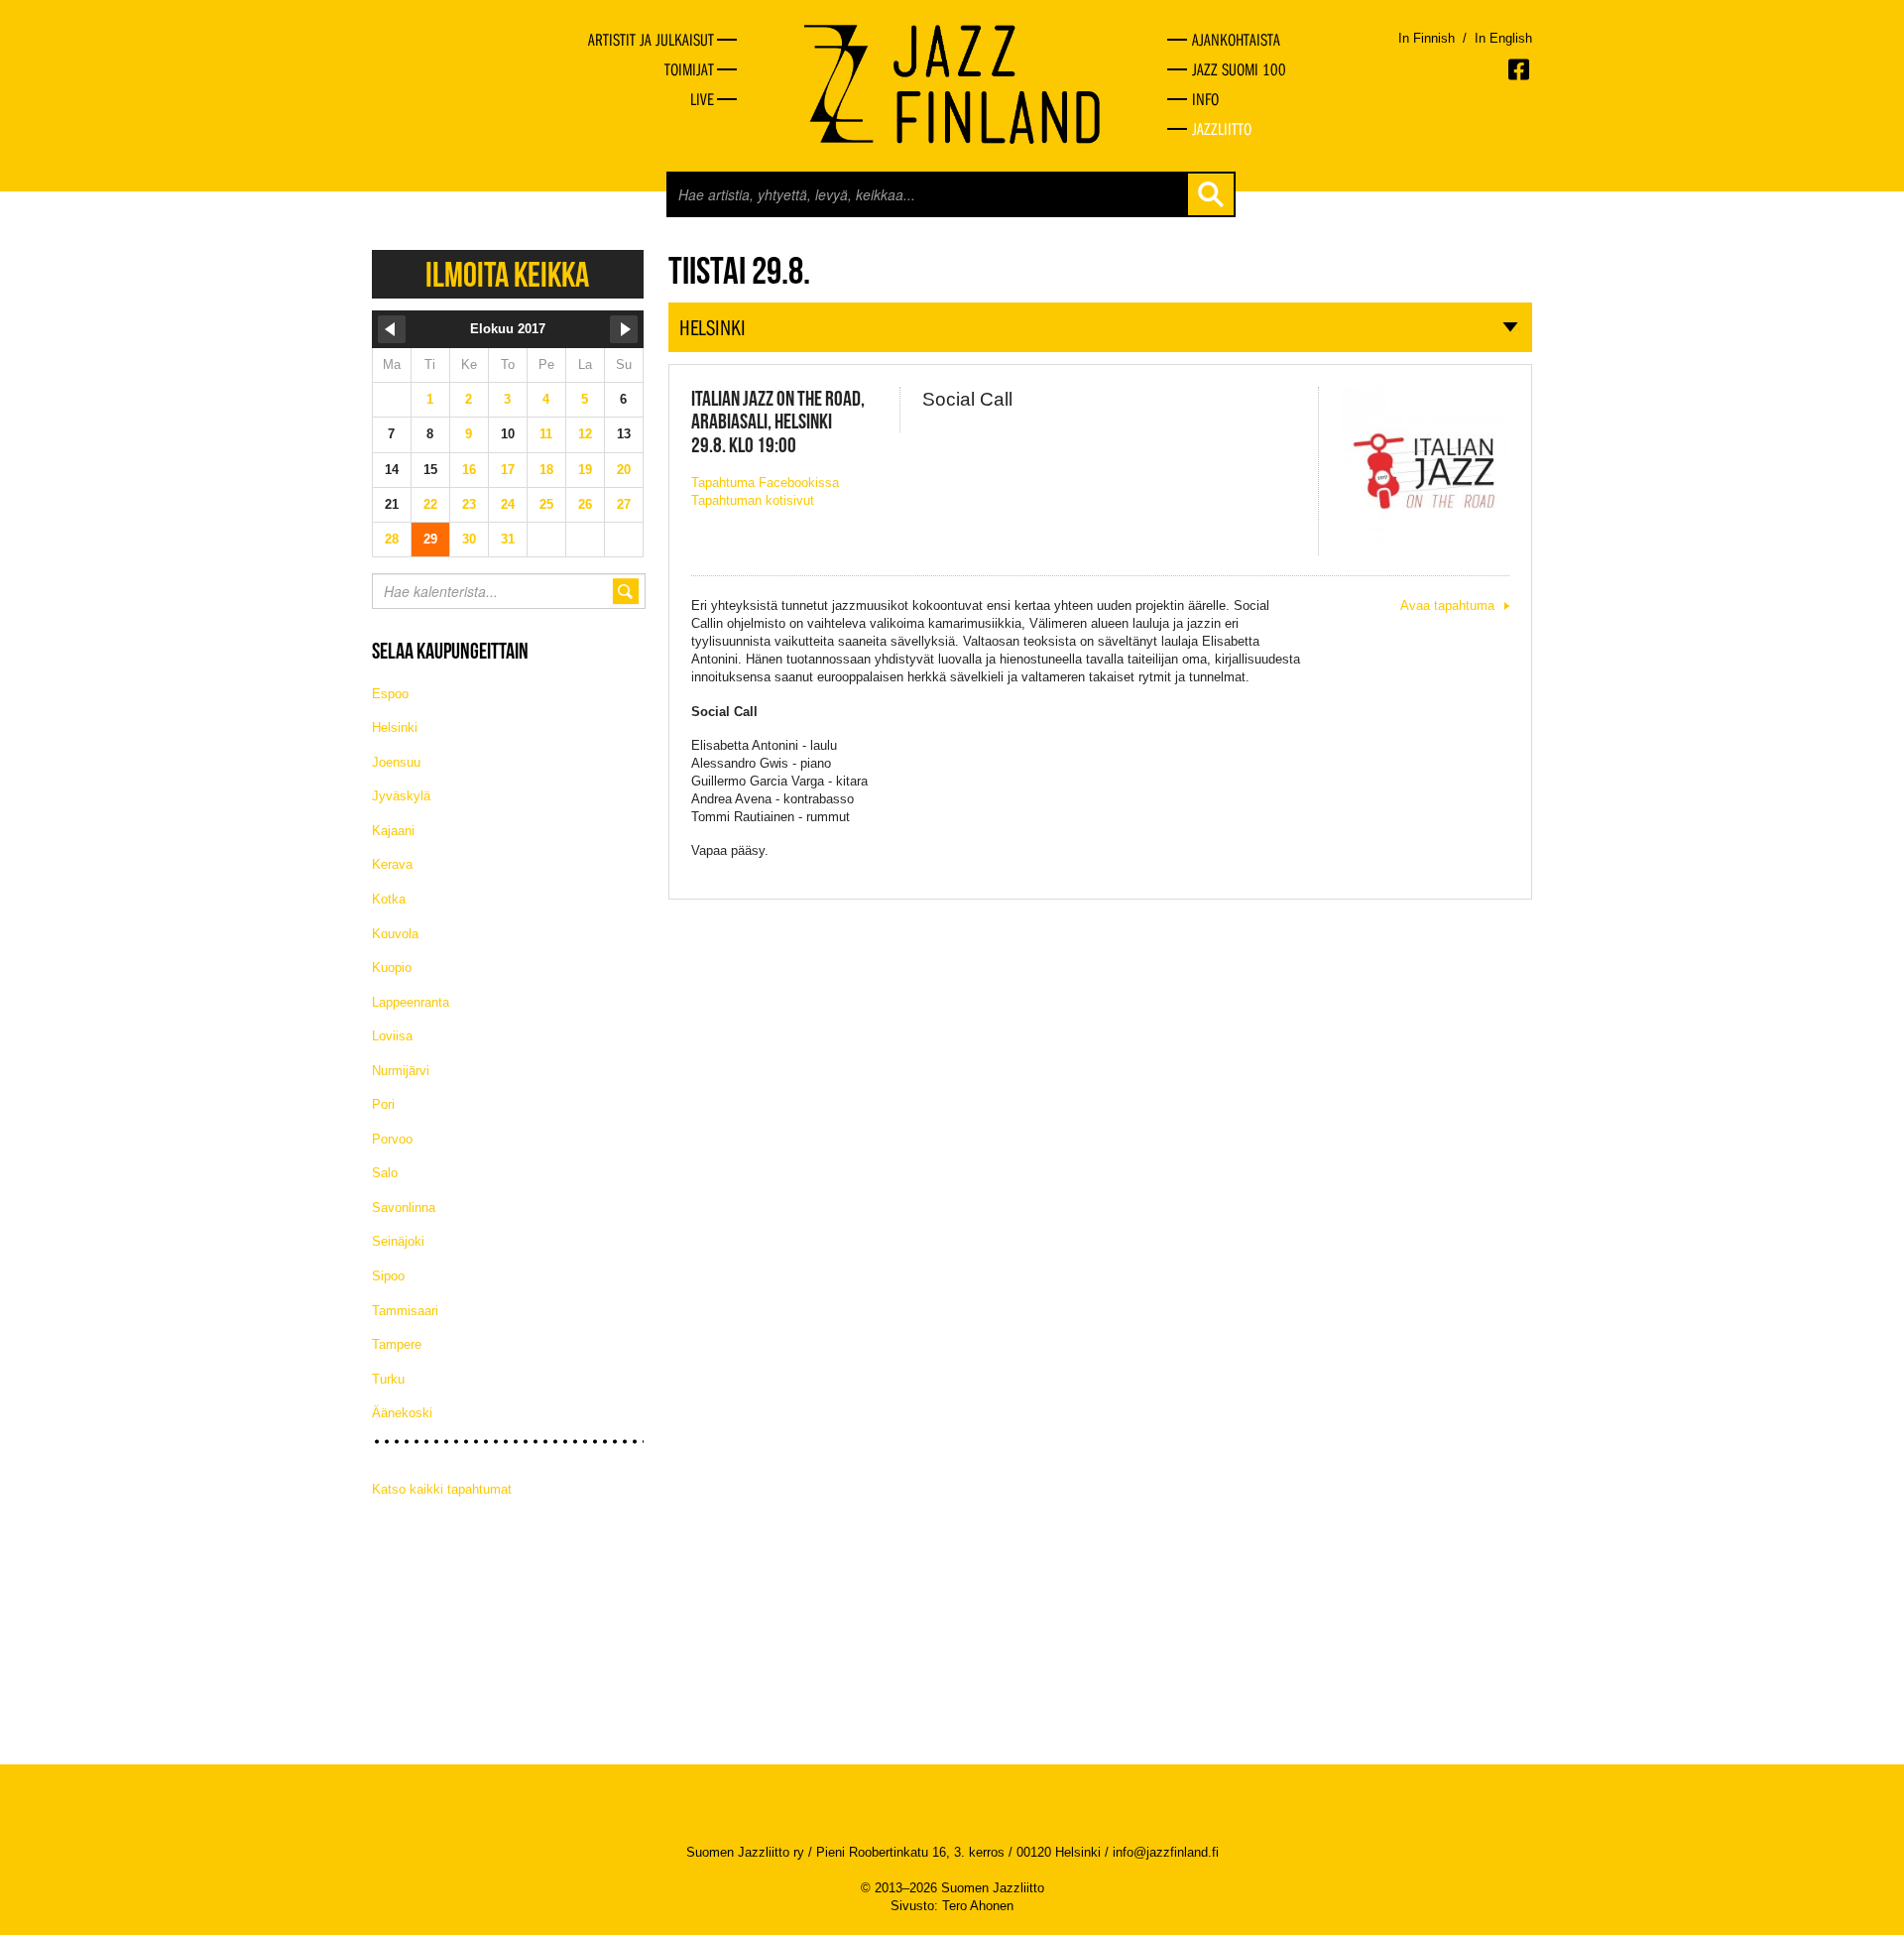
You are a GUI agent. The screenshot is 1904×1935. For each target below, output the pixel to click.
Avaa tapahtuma (1447, 605)
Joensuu (396, 762)
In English (1503, 38)
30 (469, 539)
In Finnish (1427, 38)
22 (430, 504)
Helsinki (395, 727)
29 (430, 539)
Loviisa (392, 1036)
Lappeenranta (411, 1002)
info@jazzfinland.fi (1166, 1852)
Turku (388, 1379)
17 (508, 470)
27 (624, 504)
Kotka (389, 899)
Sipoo (388, 1276)
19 (585, 470)
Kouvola (395, 934)
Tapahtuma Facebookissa (765, 483)
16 (469, 470)
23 (469, 504)
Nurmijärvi (401, 1071)
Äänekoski (402, 1413)
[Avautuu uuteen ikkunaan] (1520, 69)
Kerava (392, 864)
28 (392, 539)
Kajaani (393, 831)
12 (585, 434)
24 (508, 504)
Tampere (397, 1344)
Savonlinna (404, 1208)
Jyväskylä (401, 796)
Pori (383, 1104)
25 (546, 504)
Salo (385, 1173)
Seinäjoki (398, 1241)
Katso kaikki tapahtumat (442, 1489)
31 (508, 539)
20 (624, 470)
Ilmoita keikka (507, 274)
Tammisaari (405, 1311)
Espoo (390, 694)
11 (546, 434)
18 (546, 470)
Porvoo (392, 1139)
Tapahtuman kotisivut (753, 500)
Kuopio (392, 967)
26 (585, 504)
